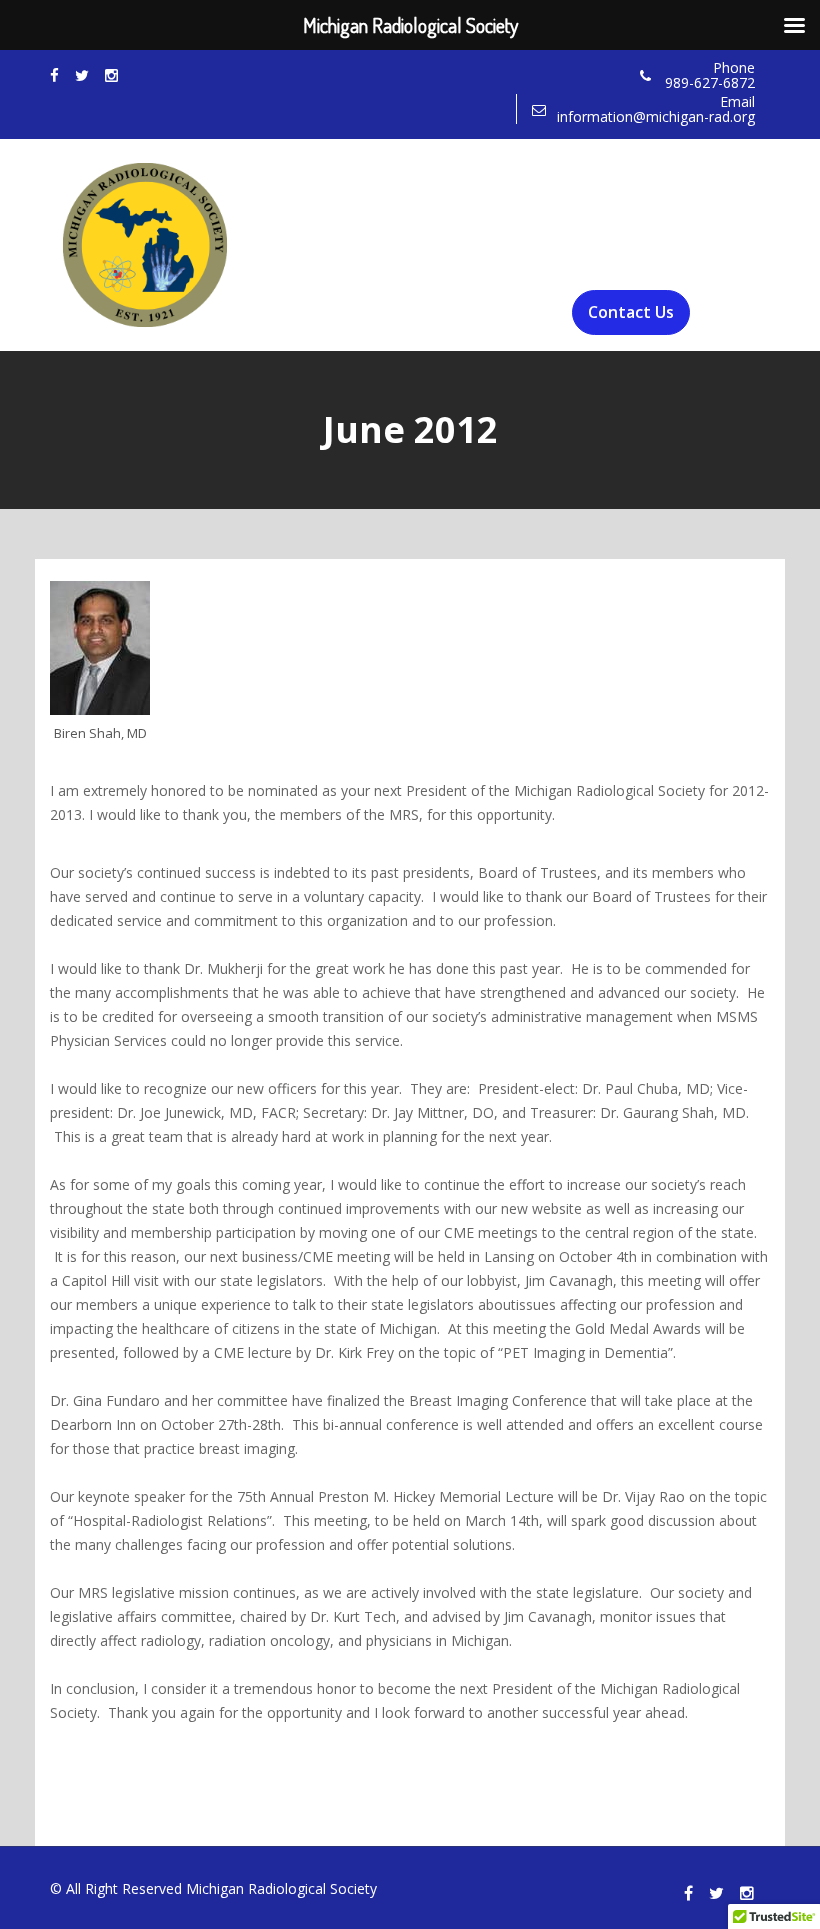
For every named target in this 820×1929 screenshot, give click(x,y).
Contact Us (631, 312)
